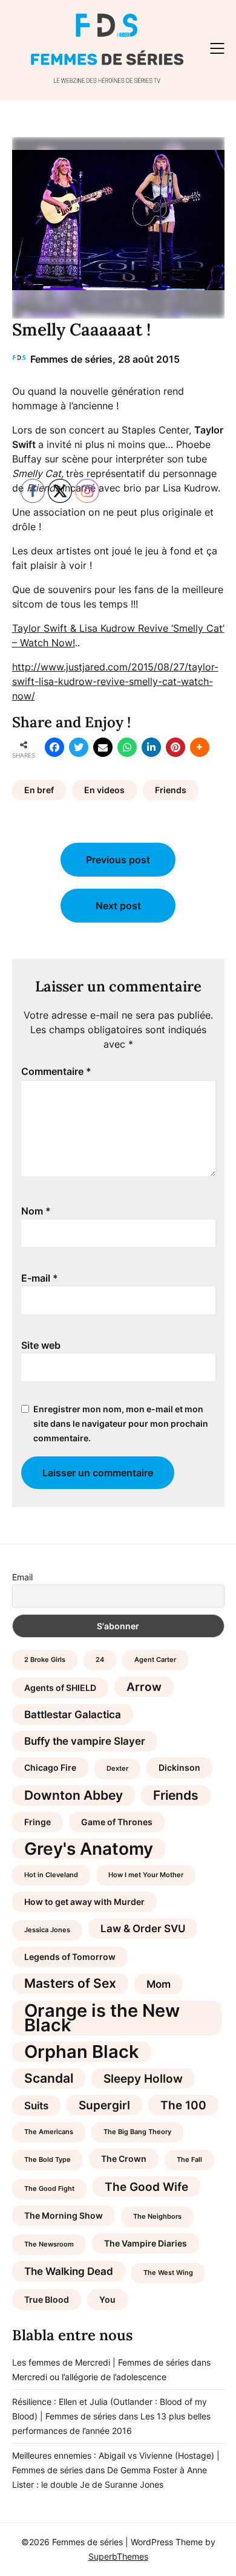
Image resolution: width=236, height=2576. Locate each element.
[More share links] (200, 747)
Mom (159, 1984)
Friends (171, 790)
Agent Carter (155, 1660)
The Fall (189, 2160)
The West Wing (168, 2273)
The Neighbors (157, 2217)
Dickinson (179, 1767)
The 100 (183, 2105)
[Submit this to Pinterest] (175, 747)
